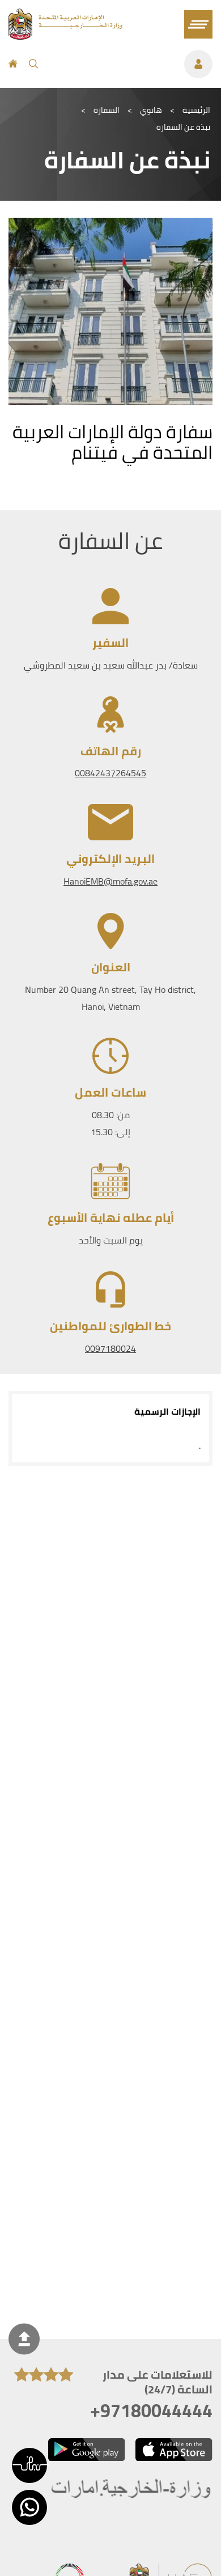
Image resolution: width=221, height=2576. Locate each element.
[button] (29, 2465)
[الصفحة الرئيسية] (13, 64)
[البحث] (33, 64)
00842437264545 (110, 773)
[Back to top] (24, 2339)
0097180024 (110, 1348)
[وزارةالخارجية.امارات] (132, 2490)
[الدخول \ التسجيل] (131, 64)
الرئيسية (196, 110)
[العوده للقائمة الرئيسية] (65, 36)
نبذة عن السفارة (183, 127)
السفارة (107, 110)
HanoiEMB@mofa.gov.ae (110, 881)
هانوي (151, 110)
